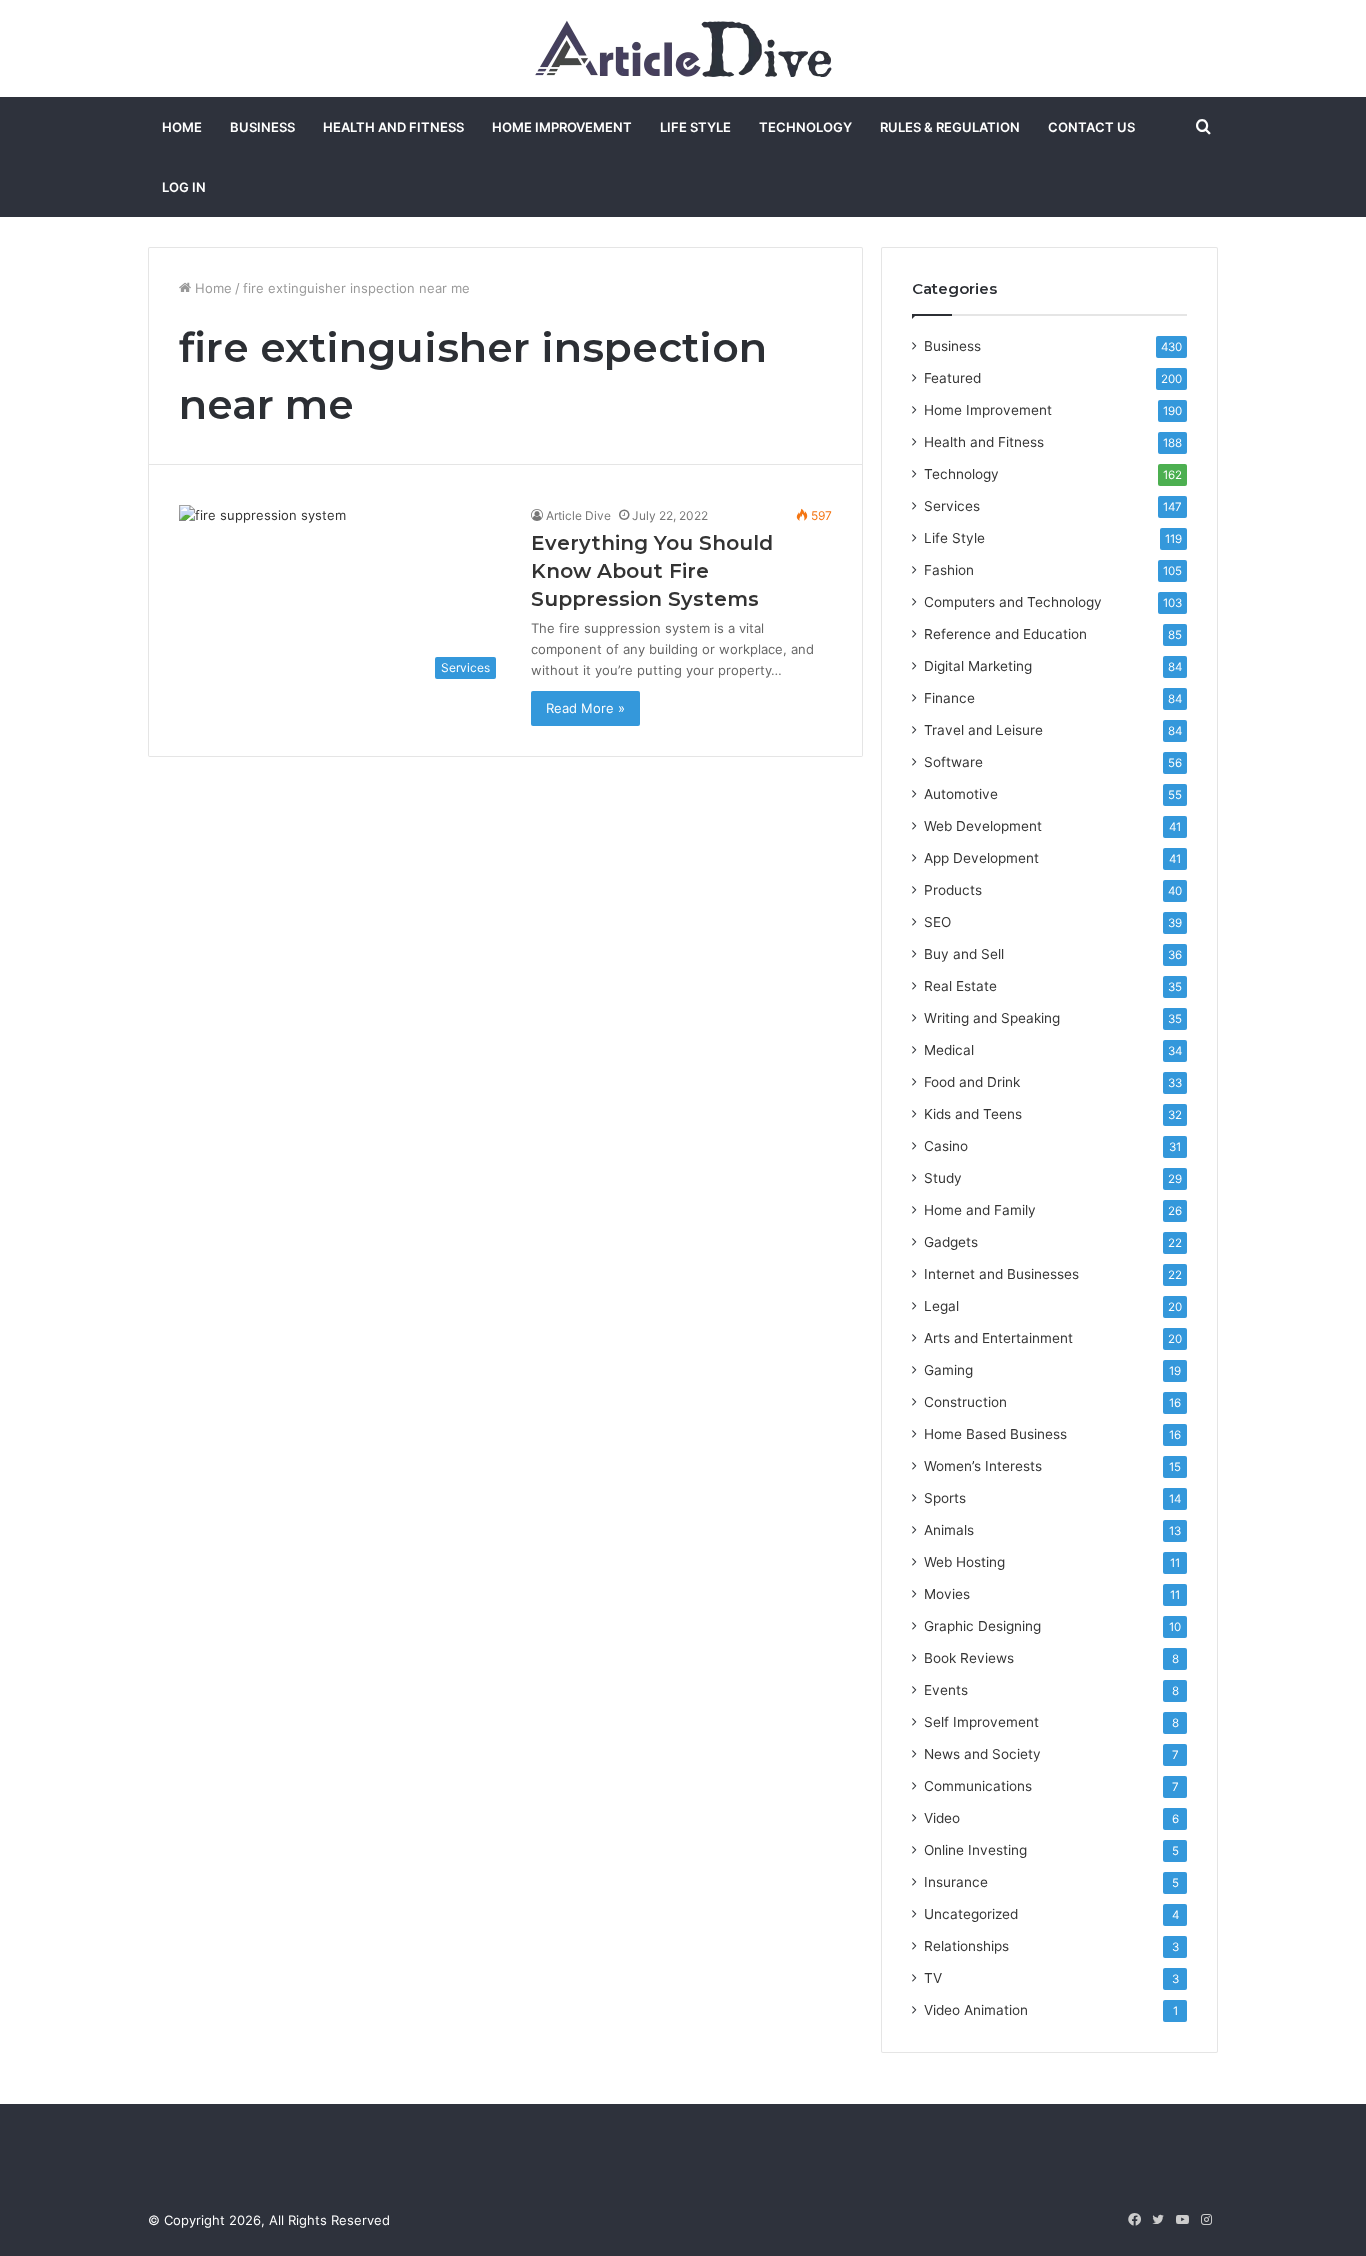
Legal (941, 1306)
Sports (945, 1498)
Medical (949, 1050)
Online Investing (975, 1850)
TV (933, 1978)
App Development (981, 858)
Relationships (966, 1946)
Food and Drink (972, 1082)
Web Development (983, 826)
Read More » (585, 708)
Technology (805, 127)
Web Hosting (964, 1562)
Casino (946, 1146)
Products (953, 890)
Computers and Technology (1013, 602)
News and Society (982, 1754)
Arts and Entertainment (998, 1338)
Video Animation (976, 2010)
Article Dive (578, 515)
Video (942, 1818)
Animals (949, 1530)
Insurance (956, 1882)
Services (952, 506)
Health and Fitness (393, 127)
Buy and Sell (964, 954)
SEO (937, 922)
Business (262, 127)
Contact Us (1091, 127)
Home (182, 127)
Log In (184, 187)
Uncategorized (971, 1914)
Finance (949, 698)
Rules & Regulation (950, 127)
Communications (978, 1786)
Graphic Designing (982, 1626)
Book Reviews (969, 1658)
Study (943, 1178)
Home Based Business (995, 1434)
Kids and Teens (973, 1114)
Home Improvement (562, 127)
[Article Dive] (683, 48)
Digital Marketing (978, 666)
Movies (947, 1594)
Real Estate (960, 986)
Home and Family (980, 1210)
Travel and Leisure (983, 730)
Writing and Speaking (992, 1018)
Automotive (961, 794)
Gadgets (951, 1242)
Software (953, 762)
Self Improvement (981, 1722)
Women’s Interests (983, 1466)
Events (946, 1690)
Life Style (695, 127)
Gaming (948, 1370)
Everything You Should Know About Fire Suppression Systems (652, 571)
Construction (965, 1402)
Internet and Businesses (1001, 1274)
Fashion (949, 570)
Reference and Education (1005, 634)
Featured (952, 378)
